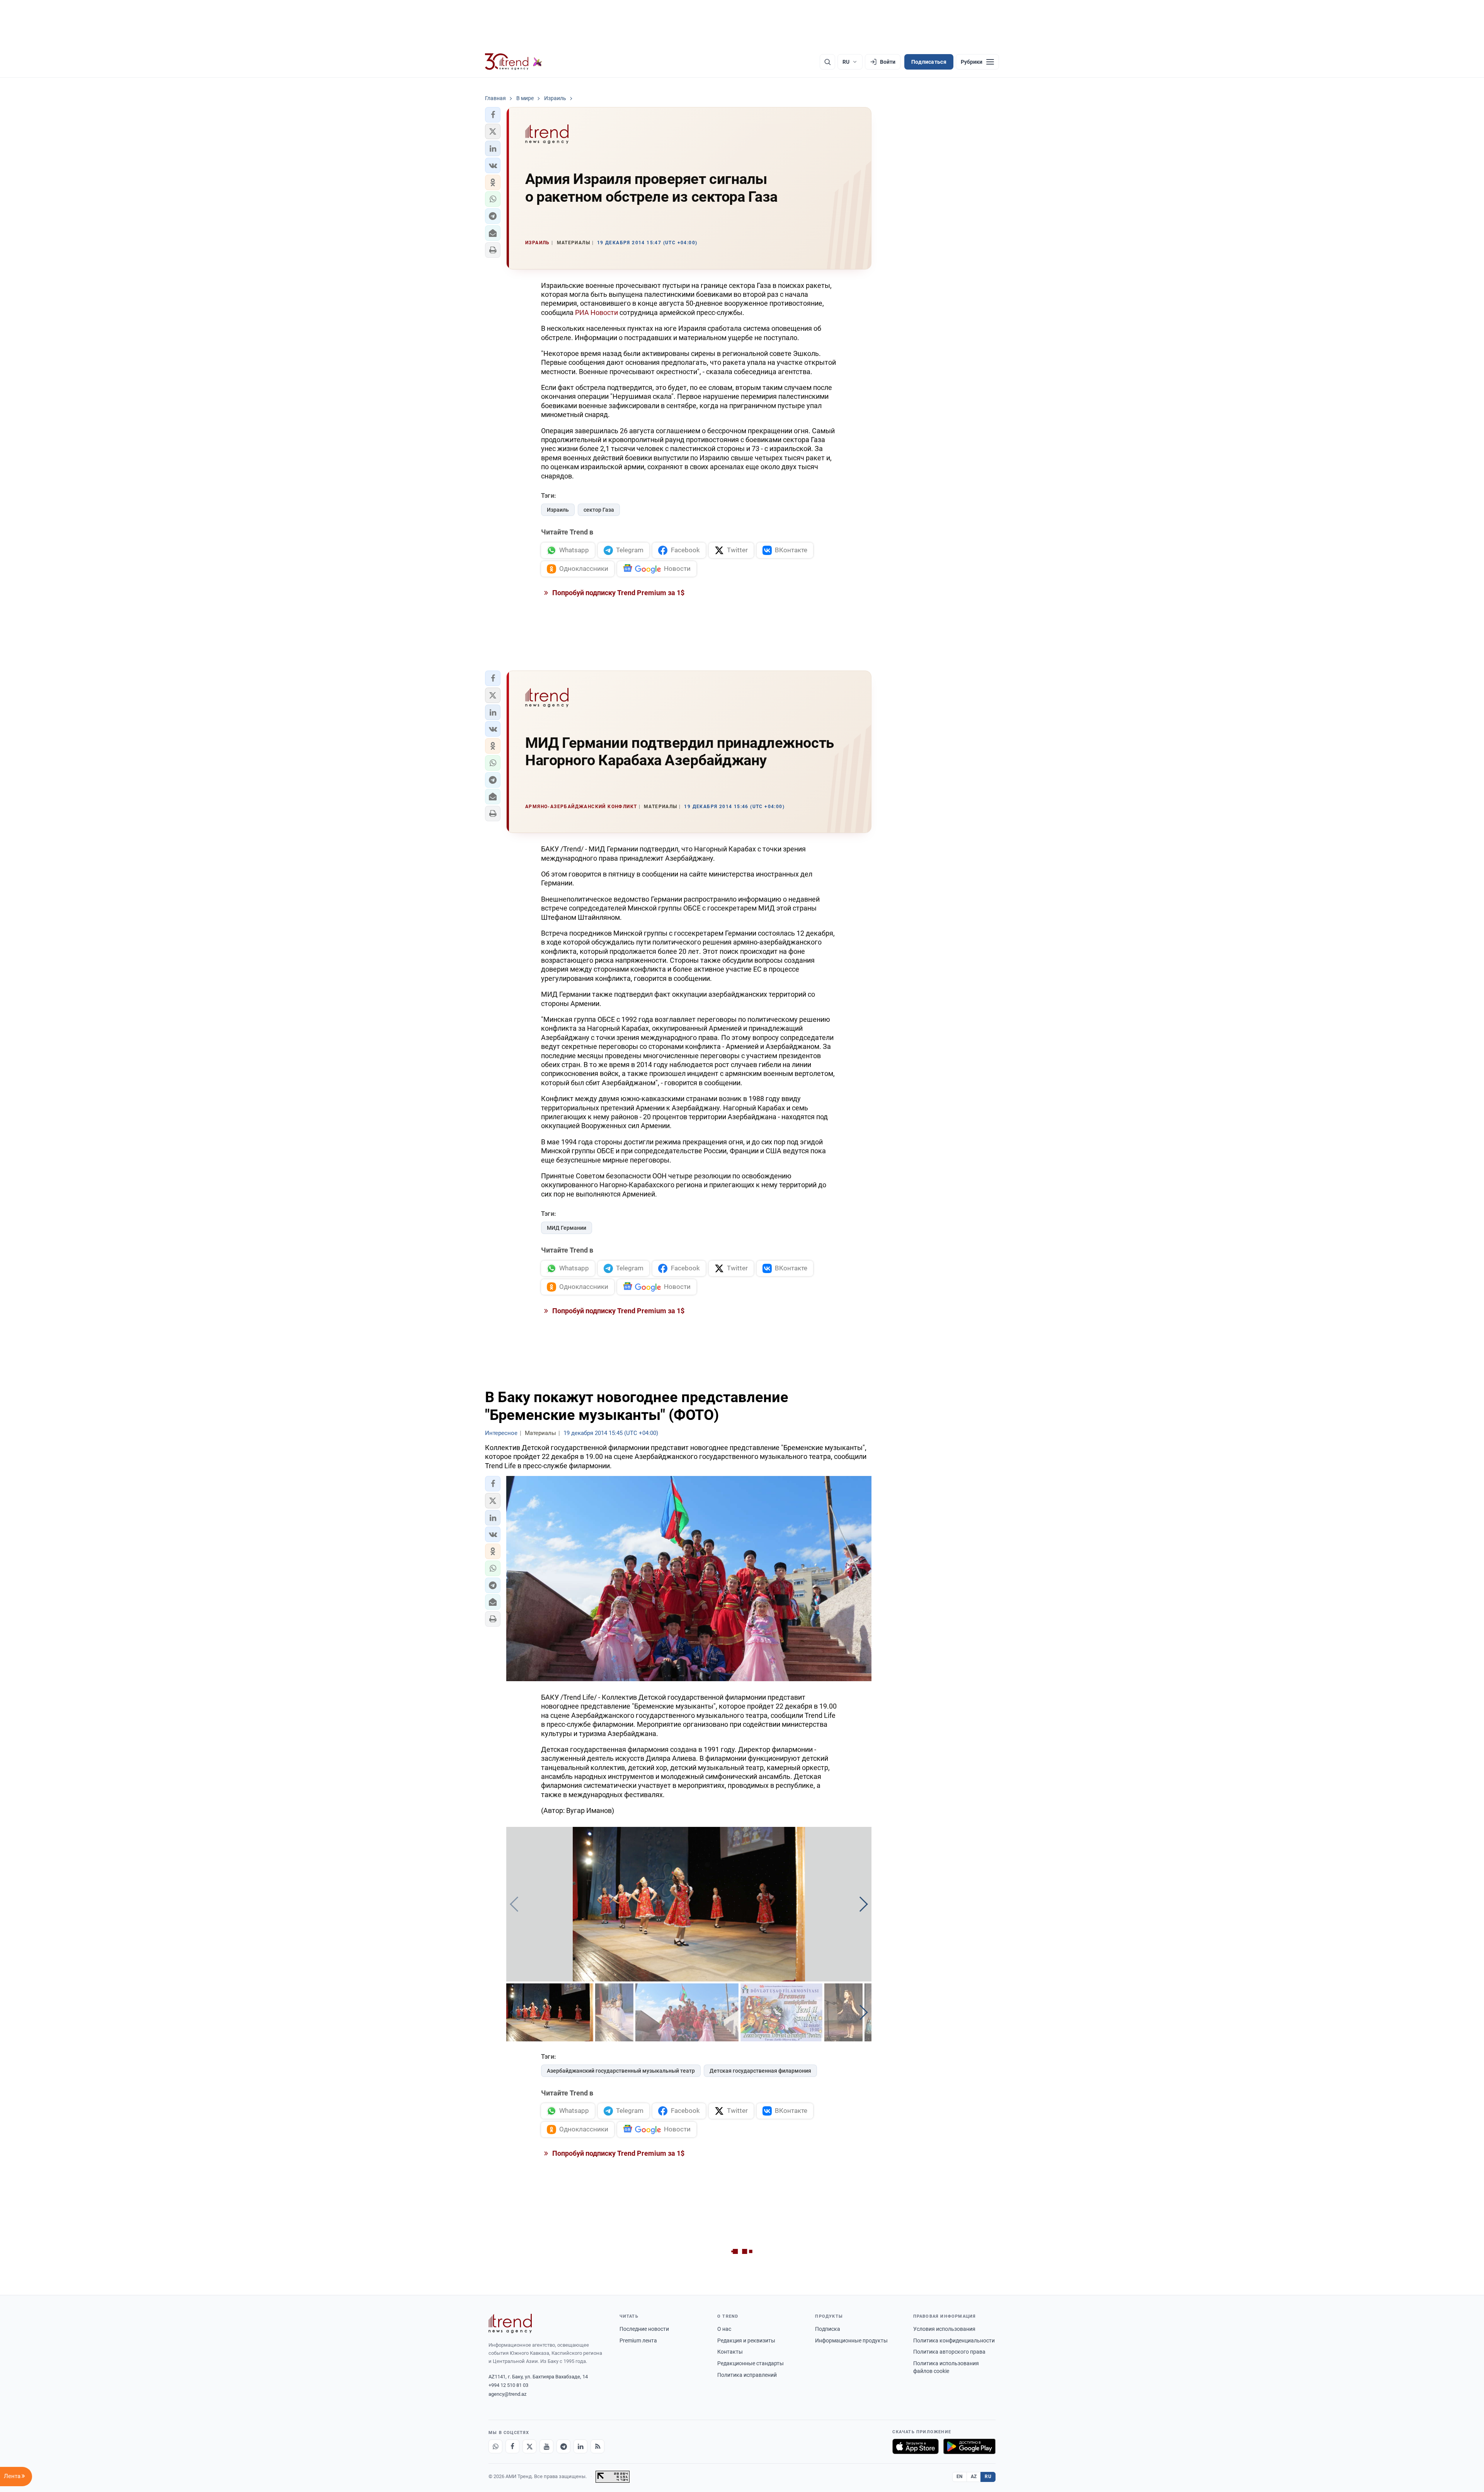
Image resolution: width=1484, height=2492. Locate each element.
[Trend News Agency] (510, 2323)
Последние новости (644, 2329)
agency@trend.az (507, 2394)
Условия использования (944, 2329)
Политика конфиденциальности (954, 2341)
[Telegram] (563, 2446)
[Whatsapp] (495, 2446)
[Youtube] (546, 2446)
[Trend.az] (514, 62)
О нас (724, 2329)
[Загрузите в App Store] (916, 2446)
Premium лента (638, 2341)
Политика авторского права (949, 2352)
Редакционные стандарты (751, 2363)
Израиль (558, 510)
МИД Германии (567, 1228)
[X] (529, 2446)
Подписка (828, 2329)
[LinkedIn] (580, 2446)
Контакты (730, 2352)
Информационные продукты (851, 2341)
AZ (974, 2477)
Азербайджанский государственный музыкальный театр (621, 2071)
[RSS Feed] (597, 2446)
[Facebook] (512, 2446)
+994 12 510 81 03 (508, 2385)
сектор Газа (599, 510)
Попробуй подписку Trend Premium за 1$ (618, 593)
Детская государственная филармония (760, 2071)
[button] (493, 115)
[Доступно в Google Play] (969, 2446)
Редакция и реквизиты (746, 2341)
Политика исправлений (747, 2375)
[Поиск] (827, 62)
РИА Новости (596, 312)
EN (960, 2477)
